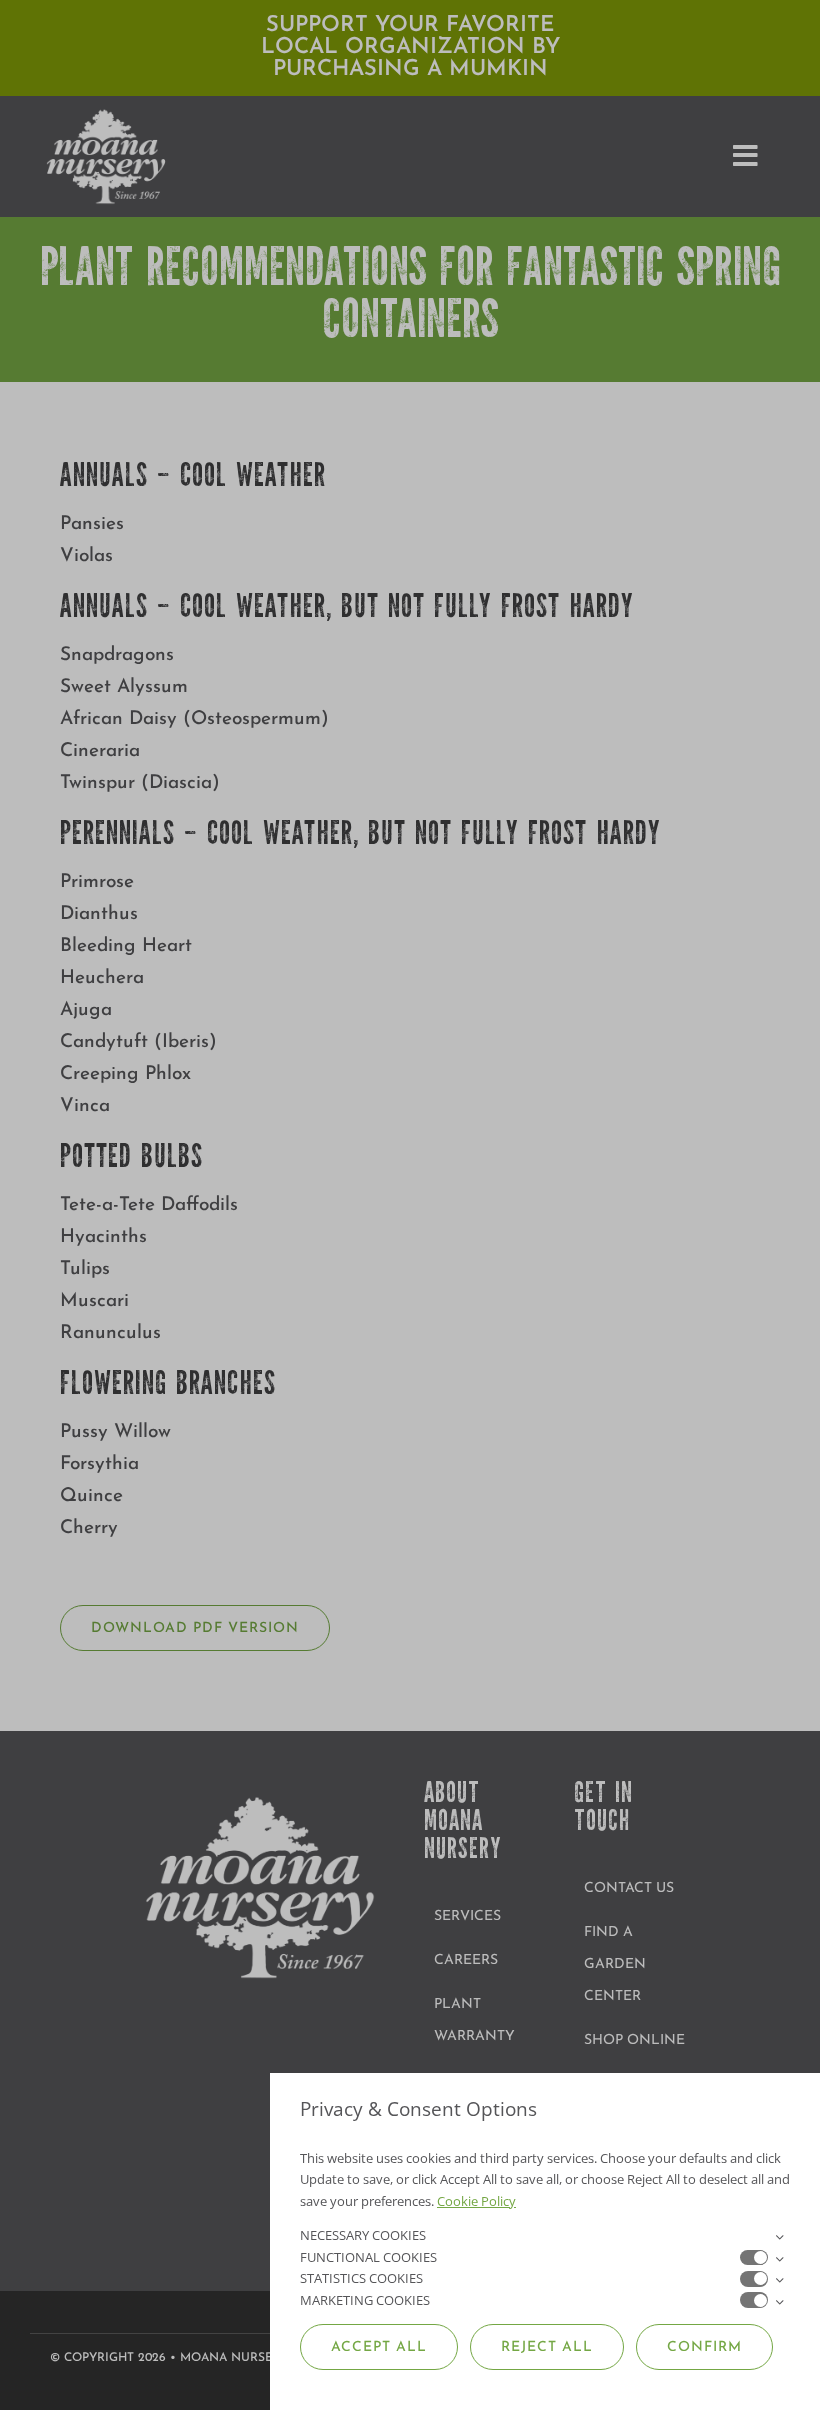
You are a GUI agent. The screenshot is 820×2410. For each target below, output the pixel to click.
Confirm (704, 2347)
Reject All (547, 2347)
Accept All (379, 2347)
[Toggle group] (779, 2236)
